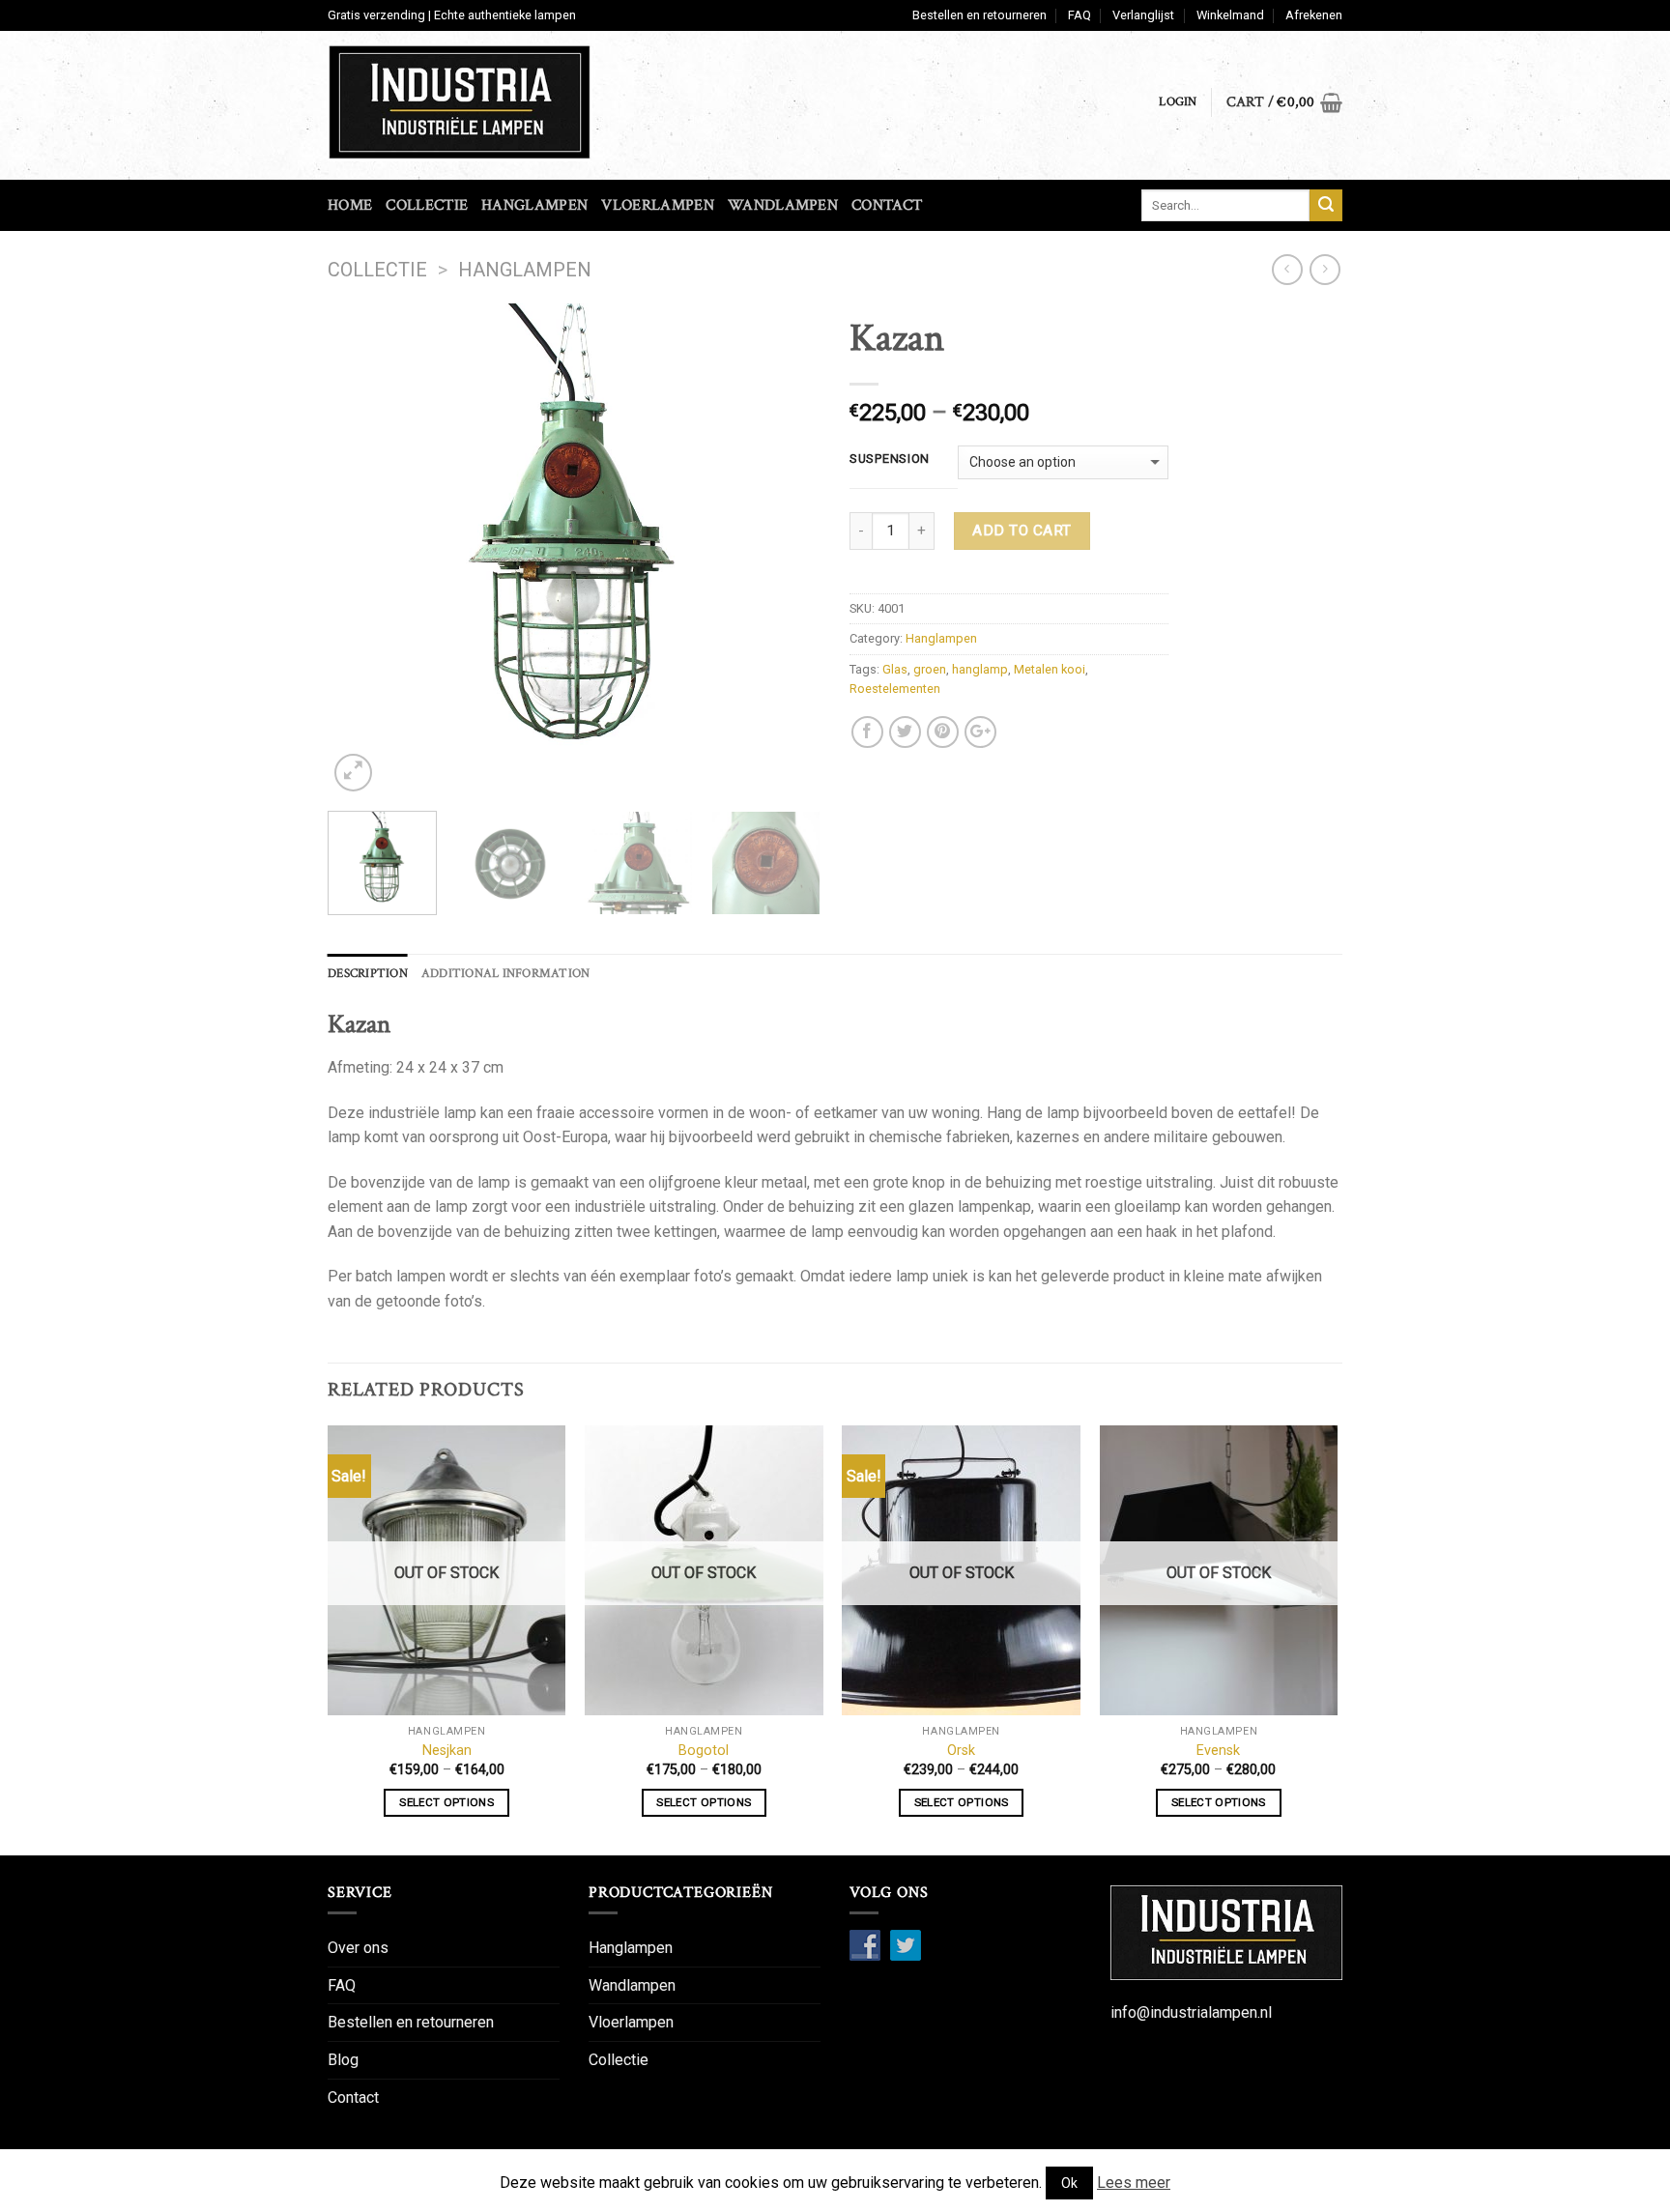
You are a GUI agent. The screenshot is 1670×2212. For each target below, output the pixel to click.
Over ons (358, 1948)
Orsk (961, 1751)
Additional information (506, 973)
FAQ (1080, 15)
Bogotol (704, 1751)
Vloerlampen (658, 205)
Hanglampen (534, 205)
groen (930, 669)
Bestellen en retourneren (979, 15)
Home (350, 205)
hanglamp (980, 669)
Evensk (1218, 1751)
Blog (343, 2060)
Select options (446, 1802)
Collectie (427, 205)
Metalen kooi (1050, 669)
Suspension (890, 459)
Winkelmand (1230, 15)
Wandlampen (783, 205)
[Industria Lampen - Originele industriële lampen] (495, 102)
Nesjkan (447, 1751)
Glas (895, 669)
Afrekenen (1314, 15)
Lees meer (1134, 2183)
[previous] (361, 550)
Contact (887, 205)
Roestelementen (895, 689)
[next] (787, 550)
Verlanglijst (1143, 15)
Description (368, 973)
